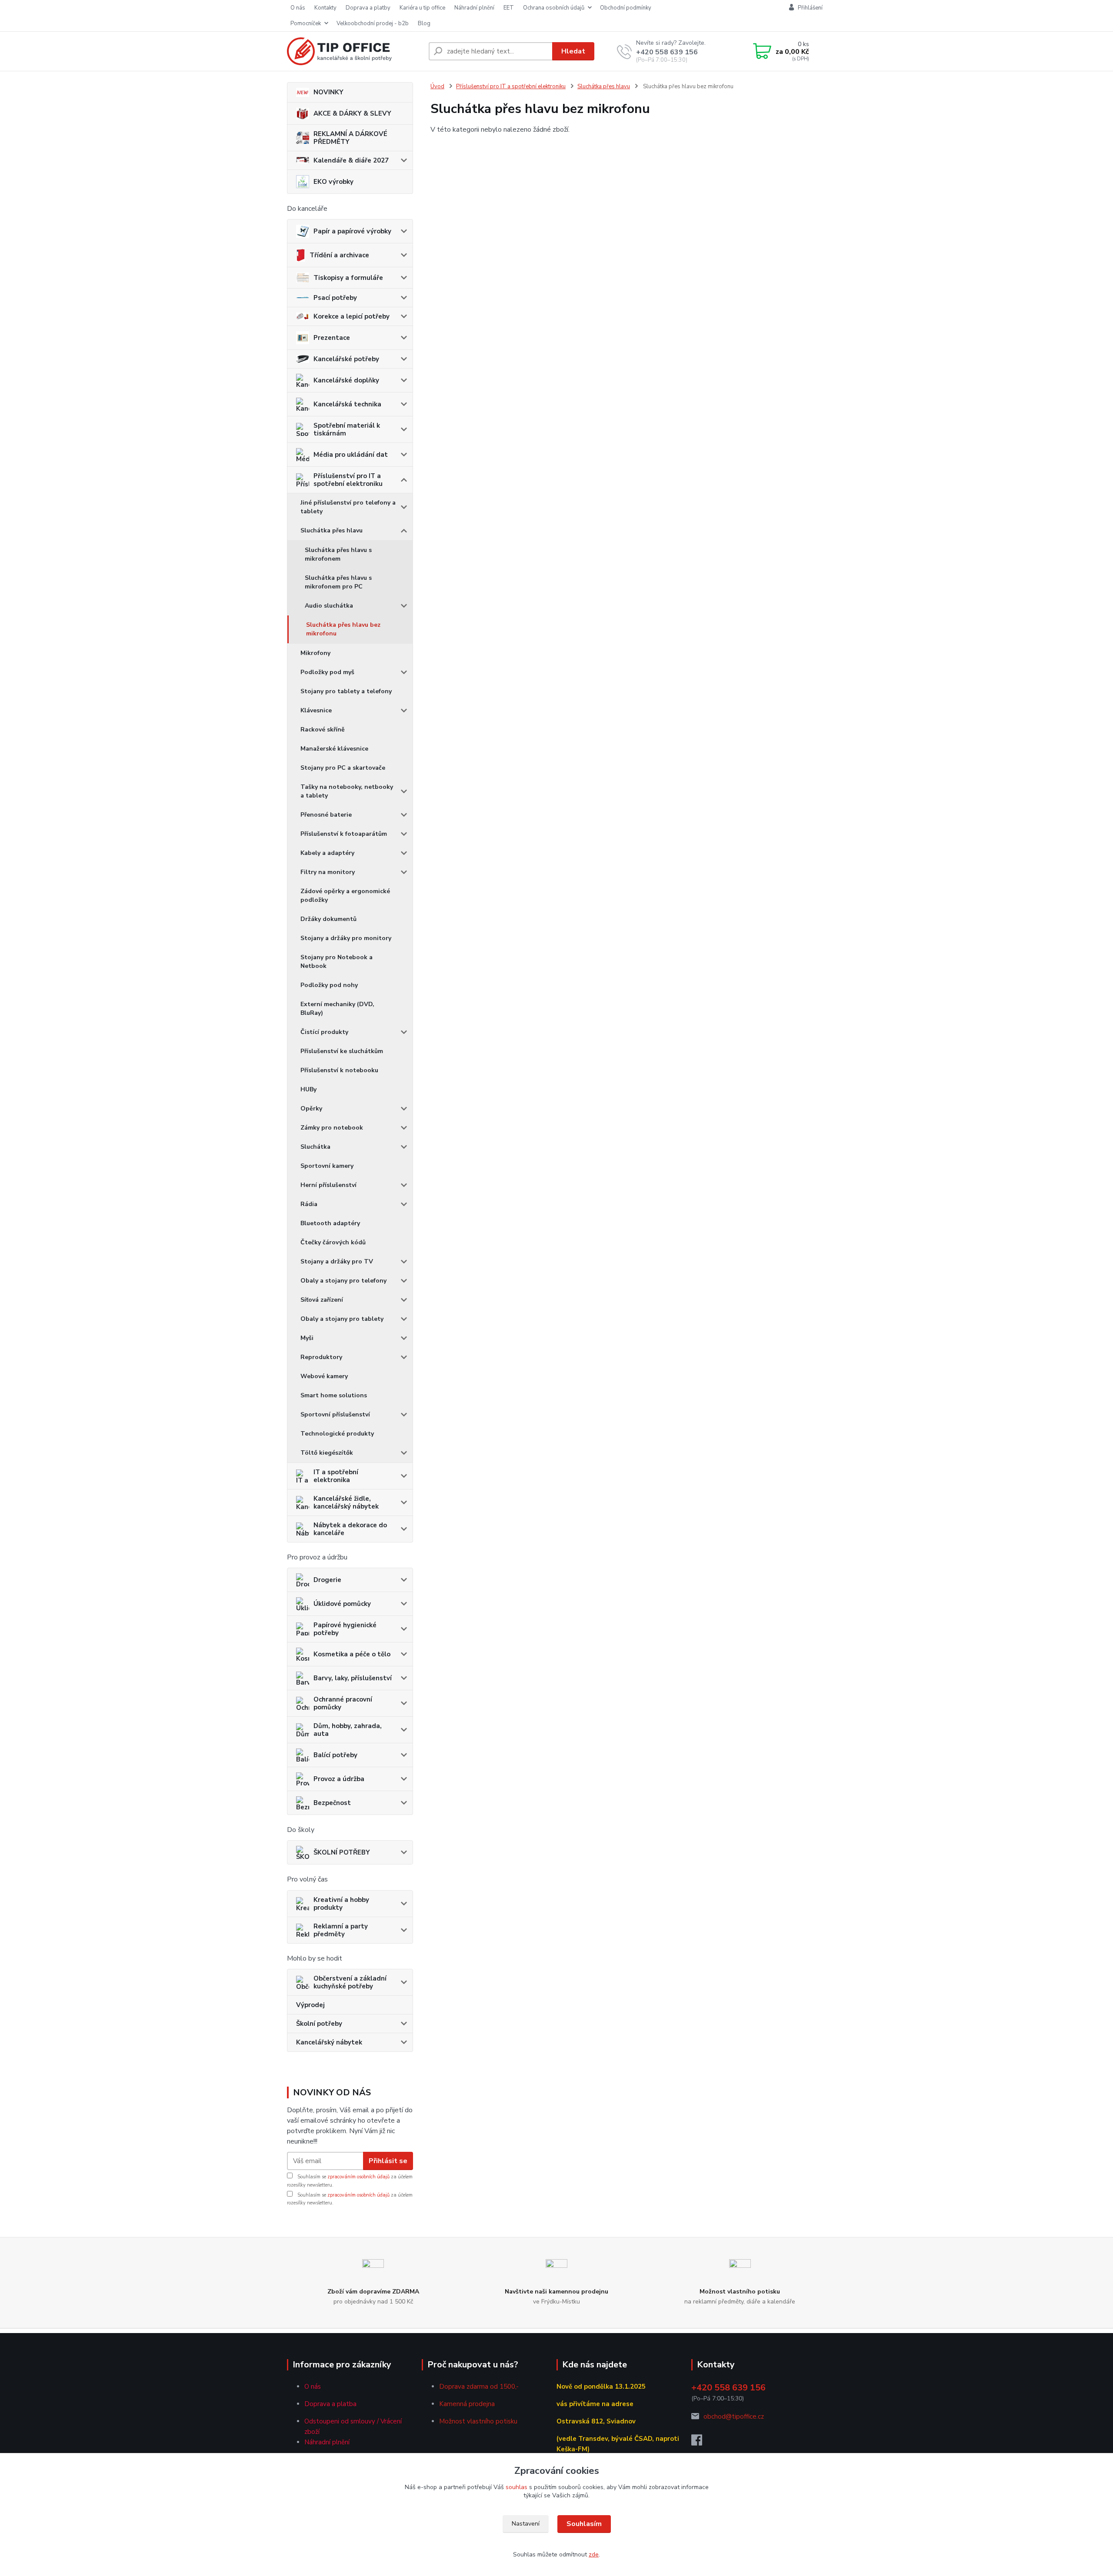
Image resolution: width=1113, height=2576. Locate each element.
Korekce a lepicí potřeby (352, 316)
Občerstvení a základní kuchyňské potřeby (350, 1982)
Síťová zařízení (322, 1300)
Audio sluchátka (329, 606)
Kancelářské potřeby (346, 359)
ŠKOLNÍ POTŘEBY (342, 1852)
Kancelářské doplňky (346, 380)
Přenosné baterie (326, 815)
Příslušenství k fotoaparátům (344, 834)
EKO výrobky (333, 182)
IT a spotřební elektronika (336, 1476)
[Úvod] (354, 51)
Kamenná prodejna (467, 2404)
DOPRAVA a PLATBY (368, 8)
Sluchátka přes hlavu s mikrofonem (338, 554)
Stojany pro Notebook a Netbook (337, 962)
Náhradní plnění (327, 2442)
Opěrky (311, 1109)
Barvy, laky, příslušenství (353, 1678)
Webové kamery (324, 1376)
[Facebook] (701, 2443)
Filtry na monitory (328, 872)
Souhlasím (584, 2524)
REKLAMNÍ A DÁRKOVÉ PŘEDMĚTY (350, 138)
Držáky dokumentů (328, 919)
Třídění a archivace (339, 255)
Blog (424, 23)
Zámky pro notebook (332, 1128)
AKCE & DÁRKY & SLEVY (352, 113)
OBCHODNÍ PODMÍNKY (626, 8)
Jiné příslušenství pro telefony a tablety (348, 507)
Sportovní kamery (327, 1166)
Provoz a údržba (339, 1779)
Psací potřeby (335, 298)
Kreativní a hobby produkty (341, 1904)
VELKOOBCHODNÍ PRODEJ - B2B (373, 23)
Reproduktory (321, 1357)
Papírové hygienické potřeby (345, 1629)
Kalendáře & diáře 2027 (351, 160)
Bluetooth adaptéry (330, 1223)
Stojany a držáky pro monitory (346, 938)
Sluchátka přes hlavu (332, 530)
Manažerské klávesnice (334, 749)
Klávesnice (316, 710)
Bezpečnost (332, 1803)
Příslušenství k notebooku (339, 1070)
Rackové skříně (323, 730)
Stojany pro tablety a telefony (346, 691)
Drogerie (327, 1580)
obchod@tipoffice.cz (734, 2416)
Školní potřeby (319, 2024)
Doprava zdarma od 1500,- (479, 2387)
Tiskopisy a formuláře (348, 278)
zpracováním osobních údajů (358, 2177)
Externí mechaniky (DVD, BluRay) (337, 1009)
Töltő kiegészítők (327, 1453)
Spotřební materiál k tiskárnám (347, 429)
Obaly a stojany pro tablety (342, 1319)
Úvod (437, 86)
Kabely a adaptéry (327, 853)
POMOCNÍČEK (306, 23)
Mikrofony (315, 653)
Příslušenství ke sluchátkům (342, 1051)
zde (594, 2554)
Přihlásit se (388, 2161)
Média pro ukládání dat (351, 455)
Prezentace (332, 338)
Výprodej (310, 2005)
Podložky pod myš (327, 672)
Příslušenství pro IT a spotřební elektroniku (348, 480)
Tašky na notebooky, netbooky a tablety (347, 791)
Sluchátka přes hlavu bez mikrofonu (343, 629)
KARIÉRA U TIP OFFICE (422, 8)
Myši (307, 1338)
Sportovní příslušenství (335, 1414)
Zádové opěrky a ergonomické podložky (345, 896)
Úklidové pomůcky (342, 1604)
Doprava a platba (330, 2404)
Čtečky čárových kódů (333, 1242)
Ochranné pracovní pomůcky (343, 1703)
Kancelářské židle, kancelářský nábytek (346, 1502)
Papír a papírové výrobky (352, 231)
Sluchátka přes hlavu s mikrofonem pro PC (338, 582)
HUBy (308, 1089)
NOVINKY (328, 92)
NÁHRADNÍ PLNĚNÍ (474, 8)
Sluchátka (315, 1147)
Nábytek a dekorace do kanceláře (350, 1529)
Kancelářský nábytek (329, 2042)
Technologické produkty (337, 1434)
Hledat (573, 51)
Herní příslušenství (328, 1185)
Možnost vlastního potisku (478, 2421)
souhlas (517, 2487)
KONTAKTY (325, 8)
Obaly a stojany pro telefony (343, 1281)
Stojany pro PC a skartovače (343, 768)
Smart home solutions (334, 1395)
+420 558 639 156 (667, 52)
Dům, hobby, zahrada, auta (348, 1730)
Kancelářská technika (347, 404)
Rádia (309, 1204)
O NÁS (298, 8)
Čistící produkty (324, 1032)
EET (509, 8)
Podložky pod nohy (329, 985)
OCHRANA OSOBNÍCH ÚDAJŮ (554, 8)
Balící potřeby (335, 1755)
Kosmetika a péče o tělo (352, 1654)
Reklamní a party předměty (341, 1930)
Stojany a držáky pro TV (337, 1261)
